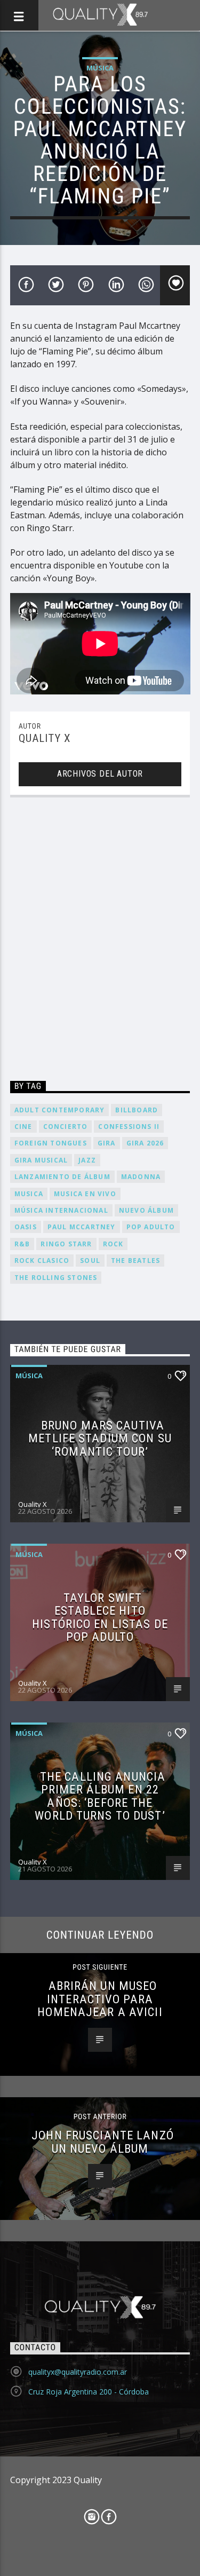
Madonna (141, 1177)
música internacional (61, 1210)
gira (107, 1143)
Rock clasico (42, 1261)
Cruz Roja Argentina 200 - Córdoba (89, 2392)
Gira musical (41, 1160)
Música (100, 68)
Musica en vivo (85, 1194)
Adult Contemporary (60, 1110)
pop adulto (151, 1227)
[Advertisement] (100, 941)
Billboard (137, 1110)
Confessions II (129, 1127)
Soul (90, 1261)
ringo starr (66, 1244)
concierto (66, 1127)
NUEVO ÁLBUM (146, 1210)
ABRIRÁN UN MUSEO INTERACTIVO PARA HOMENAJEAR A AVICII (100, 1999)
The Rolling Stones (56, 1278)
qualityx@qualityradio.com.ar (78, 2372)
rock (113, 1244)
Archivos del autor (100, 774)
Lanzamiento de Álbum (62, 1177)
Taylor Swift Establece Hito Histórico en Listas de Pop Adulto (100, 1617)
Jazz (87, 1160)
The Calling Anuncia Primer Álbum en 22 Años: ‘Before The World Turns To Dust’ (100, 1796)
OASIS (26, 1227)
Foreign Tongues (51, 1143)
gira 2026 (145, 1143)
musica (29, 1194)
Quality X (45, 738)
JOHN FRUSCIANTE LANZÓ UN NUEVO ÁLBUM (103, 2142)
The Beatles (135, 1261)
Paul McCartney (82, 1227)
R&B (22, 1244)
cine (23, 1127)
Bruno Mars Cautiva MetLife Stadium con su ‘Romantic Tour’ (100, 1438)
